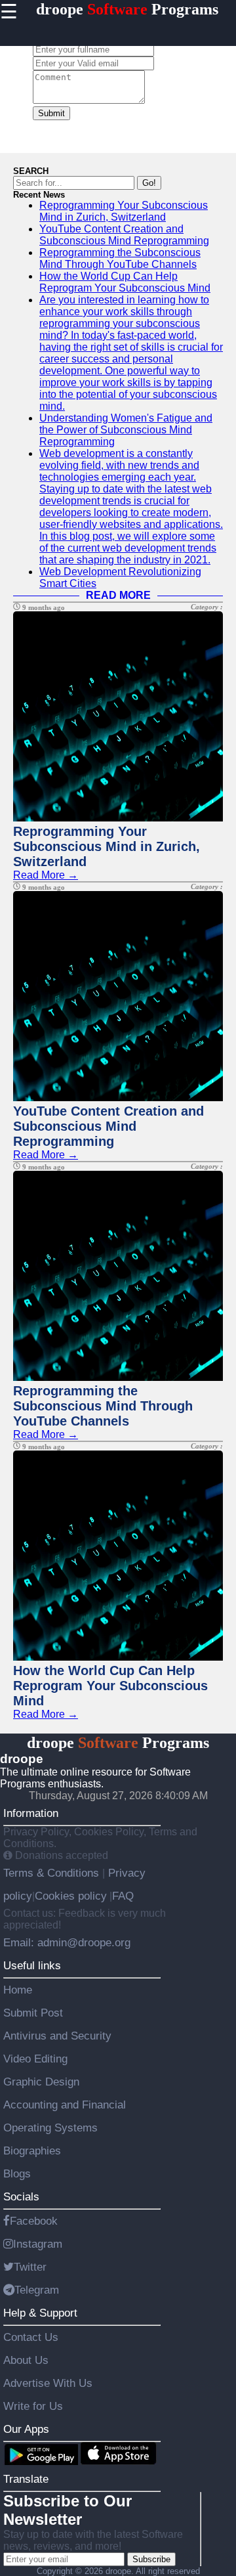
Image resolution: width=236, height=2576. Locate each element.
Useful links (32, 1965)
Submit (51, 113)
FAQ (123, 1896)
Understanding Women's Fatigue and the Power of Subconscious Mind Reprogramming (126, 430)
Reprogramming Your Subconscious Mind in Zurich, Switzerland (124, 211)
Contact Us (31, 2337)
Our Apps (26, 2429)
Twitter (30, 2267)
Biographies (32, 2150)
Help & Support (40, 2313)
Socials (21, 2196)
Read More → (46, 875)
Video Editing (35, 2059)
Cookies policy (71, 1896)
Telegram (37, 2290)
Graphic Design (41, 2082)
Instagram (38, 2244)
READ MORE (118, 595)
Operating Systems (50, 2128)
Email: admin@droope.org (67, 1942)
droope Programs (127, 9)
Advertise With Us (48, 2383)
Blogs (17, 2173)
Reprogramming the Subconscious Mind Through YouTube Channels (120, 258)
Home (18, 1990)
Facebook (34, 2221)
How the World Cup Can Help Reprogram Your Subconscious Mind (125, 282)
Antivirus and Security (57, 2036)
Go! (149, 183)
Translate (26, 2479)
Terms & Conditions (53, 1873)
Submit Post (33, 2013)
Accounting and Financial (65, 2105)
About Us (26, 2360)
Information (31, 1813)
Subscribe (151, 2559)
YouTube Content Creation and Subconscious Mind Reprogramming (124, 235)
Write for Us (33, 2406)
